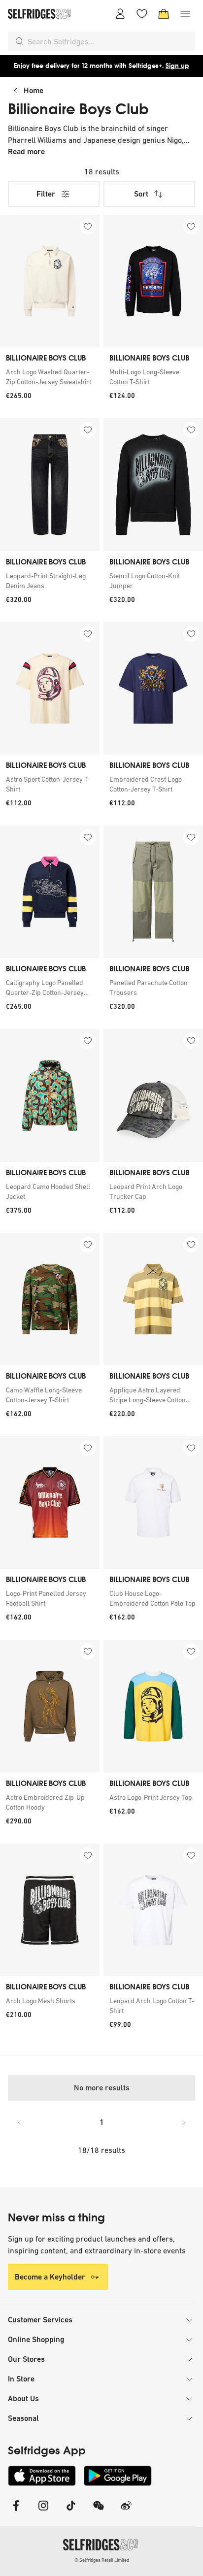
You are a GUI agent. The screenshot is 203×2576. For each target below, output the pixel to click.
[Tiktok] (71, 2512)
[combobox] (109, 41)
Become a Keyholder (50, 2277)
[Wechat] (99, 2512)
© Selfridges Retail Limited (102, 2560)
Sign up (177, 66)
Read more (26, 151)
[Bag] (164, 14)
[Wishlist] (142, 14)
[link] (50, 377)
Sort (141, 194)
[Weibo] (126, 2512)
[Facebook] (16, 2512)
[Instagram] (43, 2512)
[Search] (20, 41)
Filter (46, 194)
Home (34, 90)
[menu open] (185, 14)
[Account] (120, 14)
